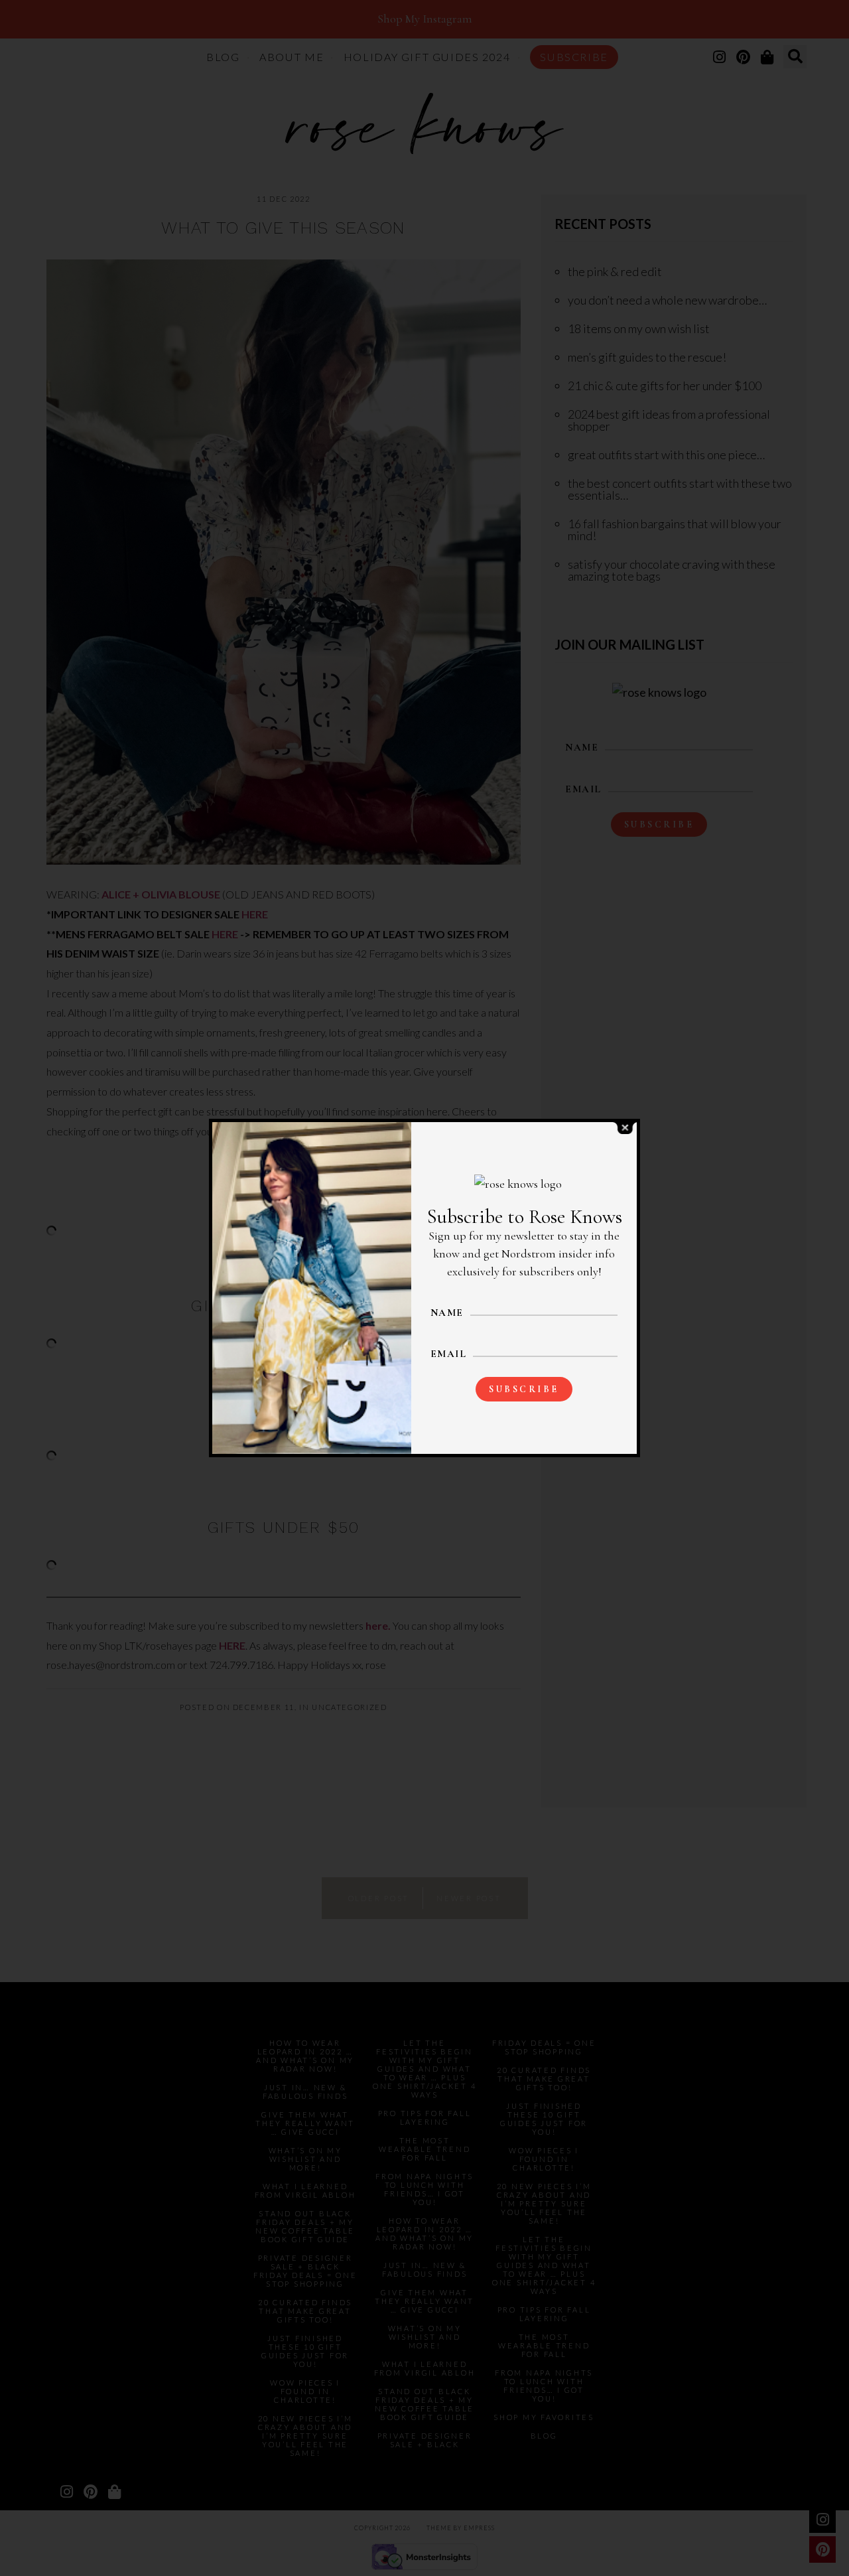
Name (447, 1313)
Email (449, 1354)
